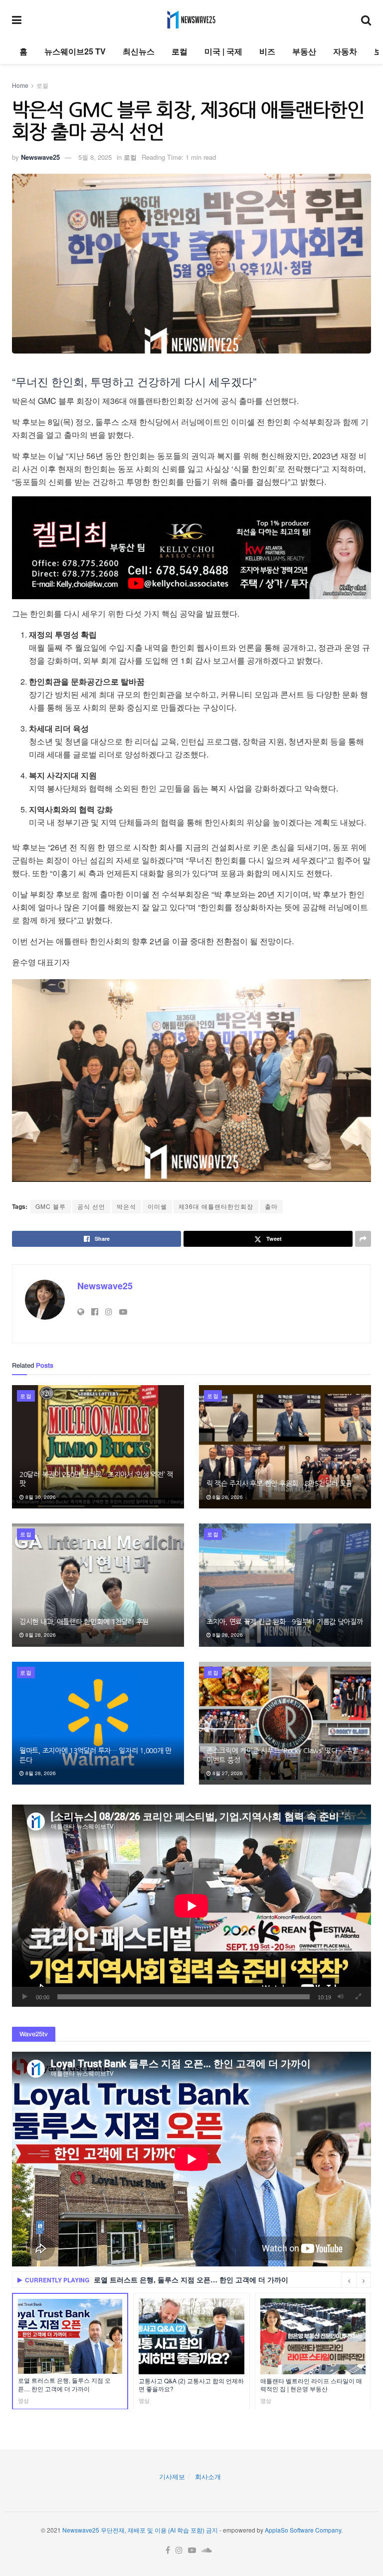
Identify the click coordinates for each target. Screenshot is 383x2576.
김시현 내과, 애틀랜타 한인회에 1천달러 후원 (84, 1622)
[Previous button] (349, 2280)
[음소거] (341, 1997)
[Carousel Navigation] (356, 2280)
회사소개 (208, 2476)
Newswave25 (40, 157)
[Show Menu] (17, 19)
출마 (271, 1206)
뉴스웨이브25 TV (75, 51)
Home (20, 85)
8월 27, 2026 (227, 1773)
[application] (191, 1906)
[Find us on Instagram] (179, 2550)
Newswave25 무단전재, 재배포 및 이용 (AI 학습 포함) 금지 (140, 2530)
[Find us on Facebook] (168, 2550)
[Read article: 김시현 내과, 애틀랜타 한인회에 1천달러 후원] (98, 1585)
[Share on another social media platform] (363, 1239)
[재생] (25, 1997)
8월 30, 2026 (40, 1497)
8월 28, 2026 (227, 1497)
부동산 (304, 51)
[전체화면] (358, 1997)
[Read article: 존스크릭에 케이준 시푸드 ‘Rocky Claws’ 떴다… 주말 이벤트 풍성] (285, 1723)
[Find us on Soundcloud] (207, 2550)
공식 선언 (91, 1206)
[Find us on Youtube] (192, 2550)
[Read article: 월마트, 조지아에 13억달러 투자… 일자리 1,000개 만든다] (98, 1723)
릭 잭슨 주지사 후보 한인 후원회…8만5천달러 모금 (279, 1483)
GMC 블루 (51, 1206)
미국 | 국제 (223, 51)
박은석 (126, 1206)
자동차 (345, 51)
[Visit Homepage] (191, 19)
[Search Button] (366, 19)
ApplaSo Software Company (303, 2530)
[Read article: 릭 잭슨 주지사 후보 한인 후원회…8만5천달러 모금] (285, 1447)
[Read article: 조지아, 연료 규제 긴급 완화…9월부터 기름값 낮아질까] (285, 1585)
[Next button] (364, 2280)
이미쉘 (157, 1206)
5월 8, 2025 (95, 157)
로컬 (180, 51)
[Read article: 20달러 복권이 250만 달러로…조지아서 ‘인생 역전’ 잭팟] (98, 1447)
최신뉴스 (139, 51)
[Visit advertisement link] (191, 548)
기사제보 (172, 2476)
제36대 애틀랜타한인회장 (216, 1206)
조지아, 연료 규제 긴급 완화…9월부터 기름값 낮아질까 (285, 1622)
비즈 (267, 51)
